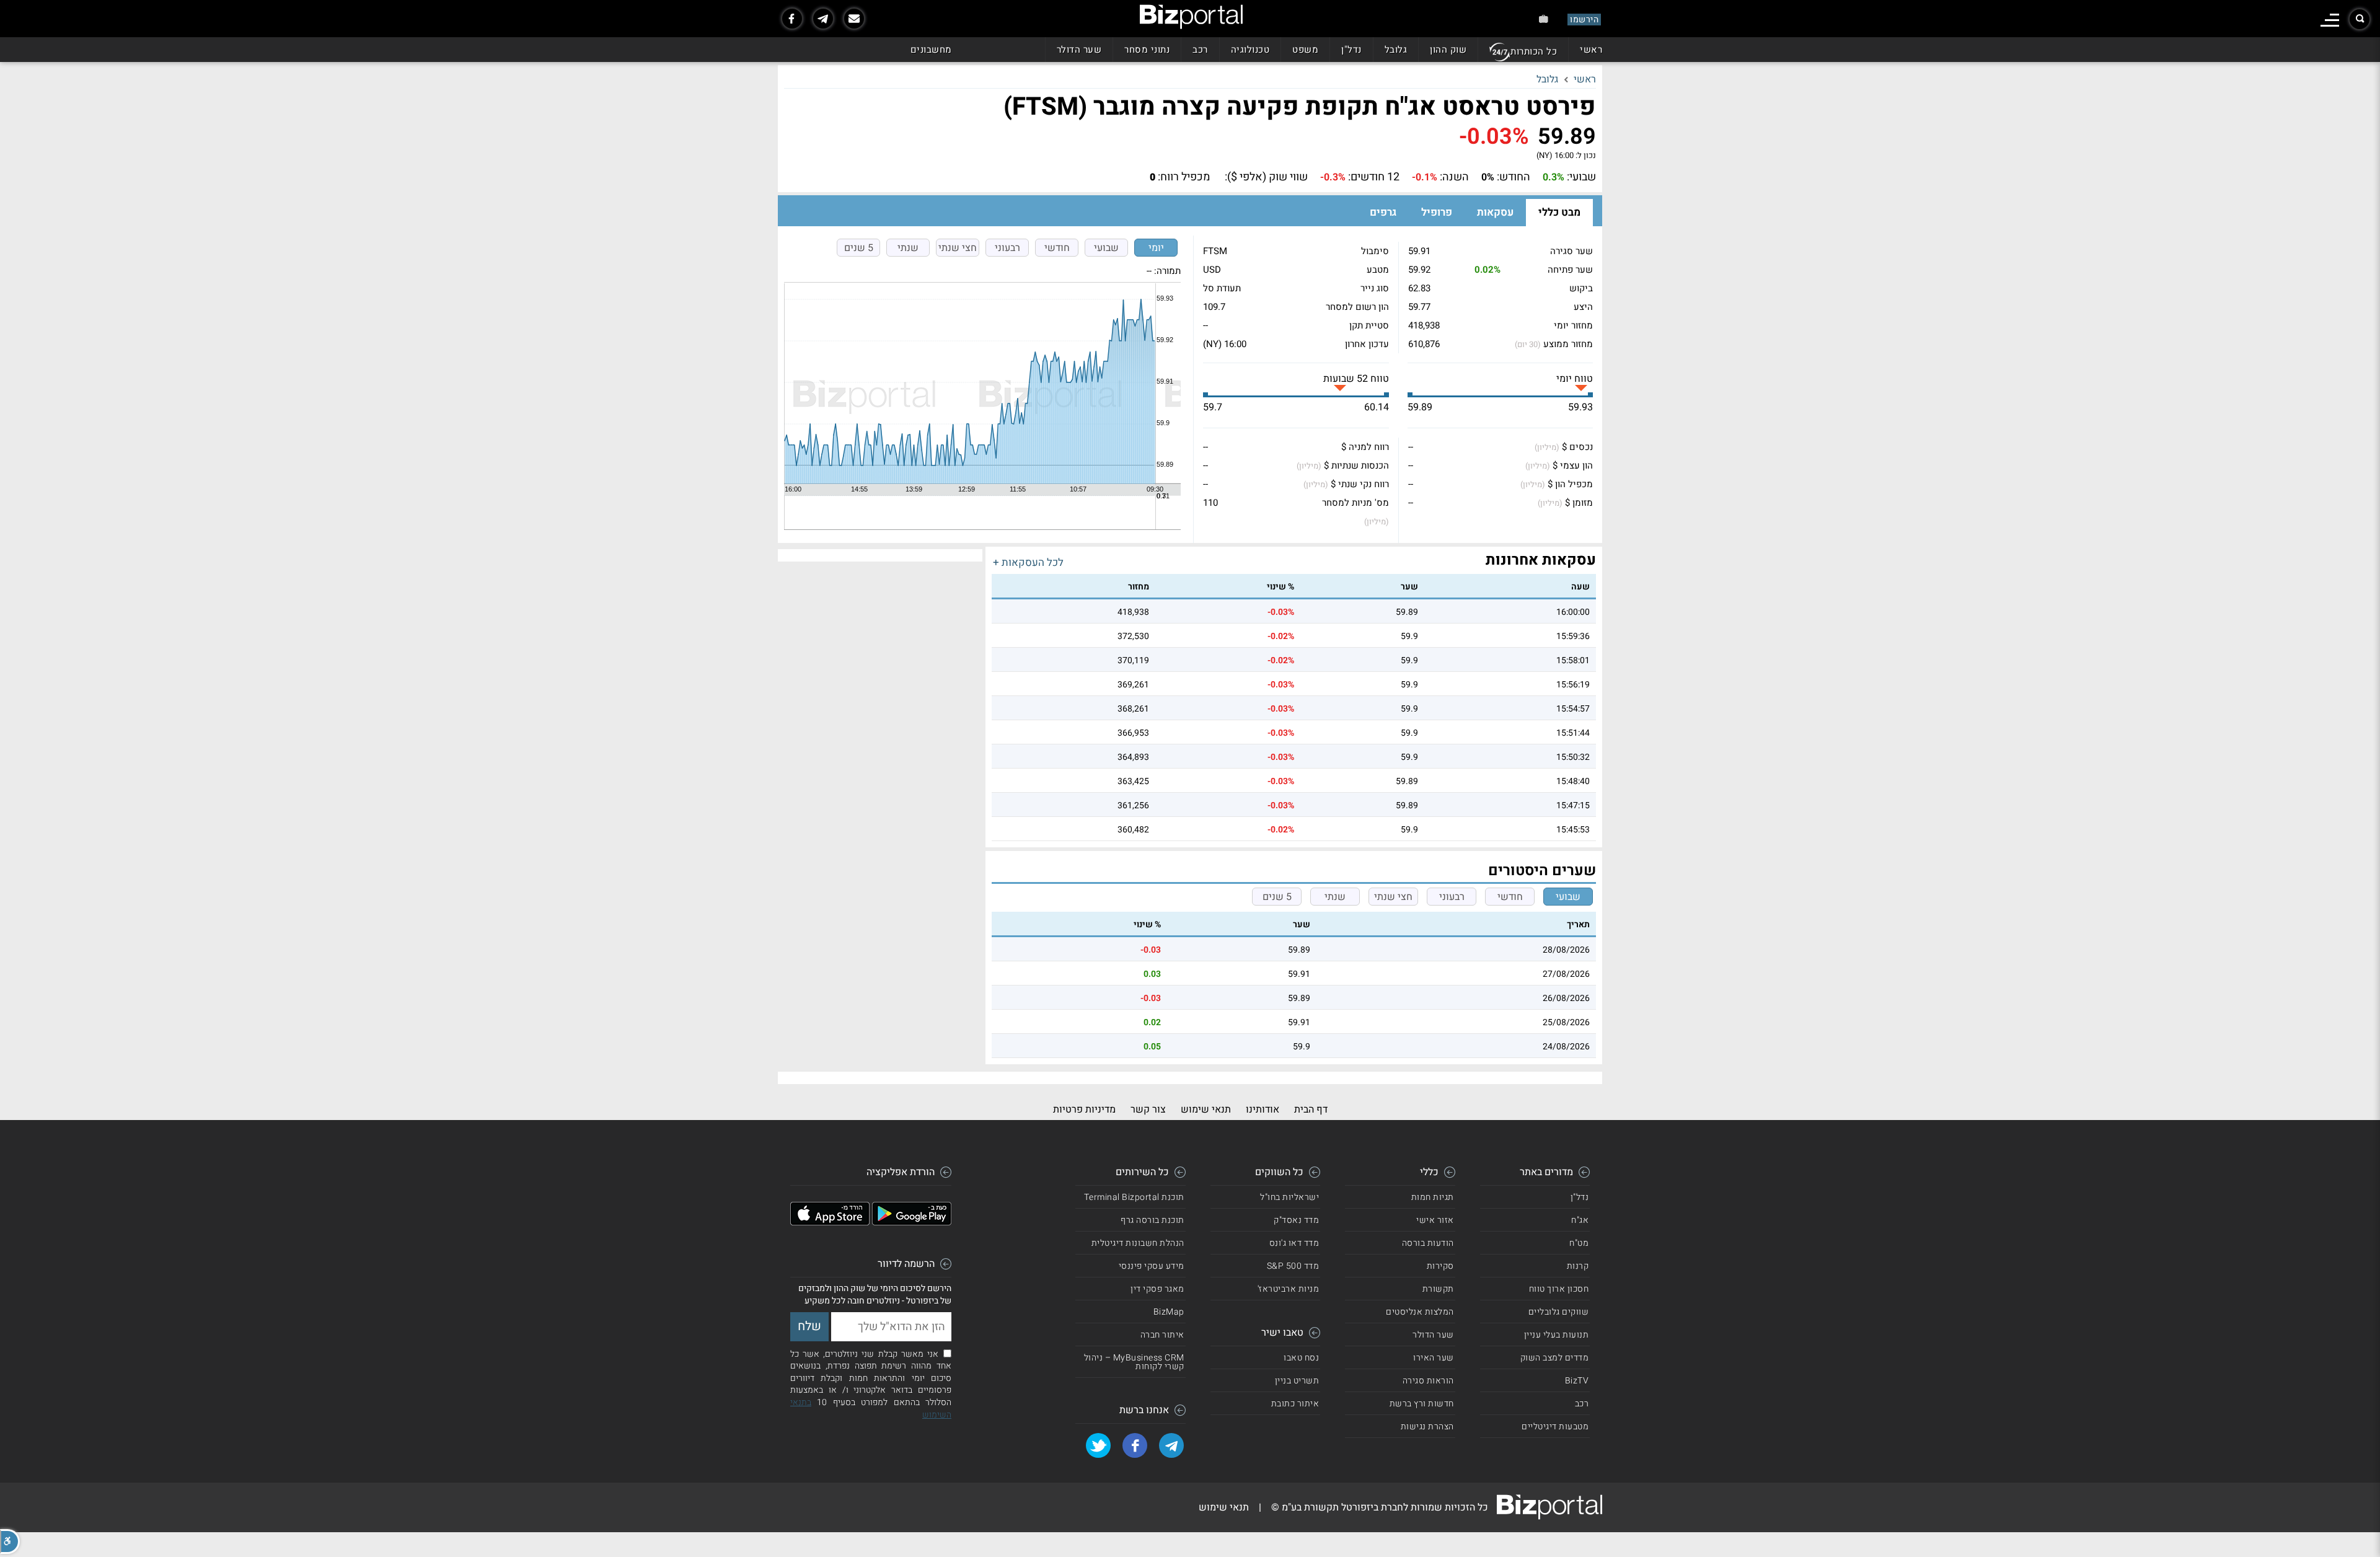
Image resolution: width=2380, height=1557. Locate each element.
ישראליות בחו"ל (1289, 1197)
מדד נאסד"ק (1296, 1220)
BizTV (1577, 1381)
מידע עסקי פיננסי (1152, 1266)
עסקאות (1495, 212)
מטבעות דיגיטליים (1555, 1427)
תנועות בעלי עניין (1557, 1335)
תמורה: (1167, 271)
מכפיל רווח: (1184, 177)
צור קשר (1148, 1109)
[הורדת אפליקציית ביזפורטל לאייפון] (830, 1222)
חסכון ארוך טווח (1559, 1289)
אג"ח (1580, 1220)
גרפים (1383, 212)
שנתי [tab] (908, 248)
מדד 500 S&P (1293, 1266)
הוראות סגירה (1428, 1381)
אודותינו (1263, 1109)
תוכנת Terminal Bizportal (1134, 1197)
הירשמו (1584, 20)
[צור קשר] (854, 19)
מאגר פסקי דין (1157, 1289)
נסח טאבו (1301, 1358)
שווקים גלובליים (1559, 1312)
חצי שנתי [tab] (958, 248)
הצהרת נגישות (1427, 1427)
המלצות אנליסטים (1420, 1312)
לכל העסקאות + (1028, 562)
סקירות (1440, 1266)
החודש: (1514, 177)
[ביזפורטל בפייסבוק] (792, 19)
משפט (1305, 50)
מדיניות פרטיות (1084, 1109)
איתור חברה (1162, 1335)
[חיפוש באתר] (2360, 19)
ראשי (1591, 50)
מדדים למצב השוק (1555, 1358)
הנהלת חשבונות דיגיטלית (1138, 1243)
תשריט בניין (1297, 1381)
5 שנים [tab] (859, 248)
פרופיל (1437, 212)
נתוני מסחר (1147, 50)
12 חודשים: (1374, 177)
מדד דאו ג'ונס (1294, 1243)
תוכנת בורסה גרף (1153, 1220)
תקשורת (1438, 1289)
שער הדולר (1079, 50)
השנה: (1454, 177)
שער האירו (1434, 1358)
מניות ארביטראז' (1289, 1289)
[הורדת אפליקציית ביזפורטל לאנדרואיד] (912, 1222)
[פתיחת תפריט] (2330, 20)
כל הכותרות (1534, 51)
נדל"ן (1351, 50)
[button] (10, 1542)
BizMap (1169, 1312)
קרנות (1578, 1266)
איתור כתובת (1295, 1404)
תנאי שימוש (1206, 1109)
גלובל (1396, 50)
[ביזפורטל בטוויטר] (1098, 1445)
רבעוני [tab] (1007, 248)
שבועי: (1581, 177)
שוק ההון (1448, 50)
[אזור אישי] (1544, 19)
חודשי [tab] (1057, 248)
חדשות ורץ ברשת (1422, 1404)
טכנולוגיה (1250, 50)
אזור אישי (1435, 1220)
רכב (1200, 50)
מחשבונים (931, 50)
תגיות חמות (1433, 1197)
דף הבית (1311, 1109)
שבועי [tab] (1106, 248)
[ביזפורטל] (1191, 17)
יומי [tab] (1156, 248)
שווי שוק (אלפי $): (1266, 177)
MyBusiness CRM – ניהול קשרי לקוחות (1134, 1362)
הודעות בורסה (1428, 1243)
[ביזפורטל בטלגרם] (823, 19)
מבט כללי (1559, 212)
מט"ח (1579, 1243)
